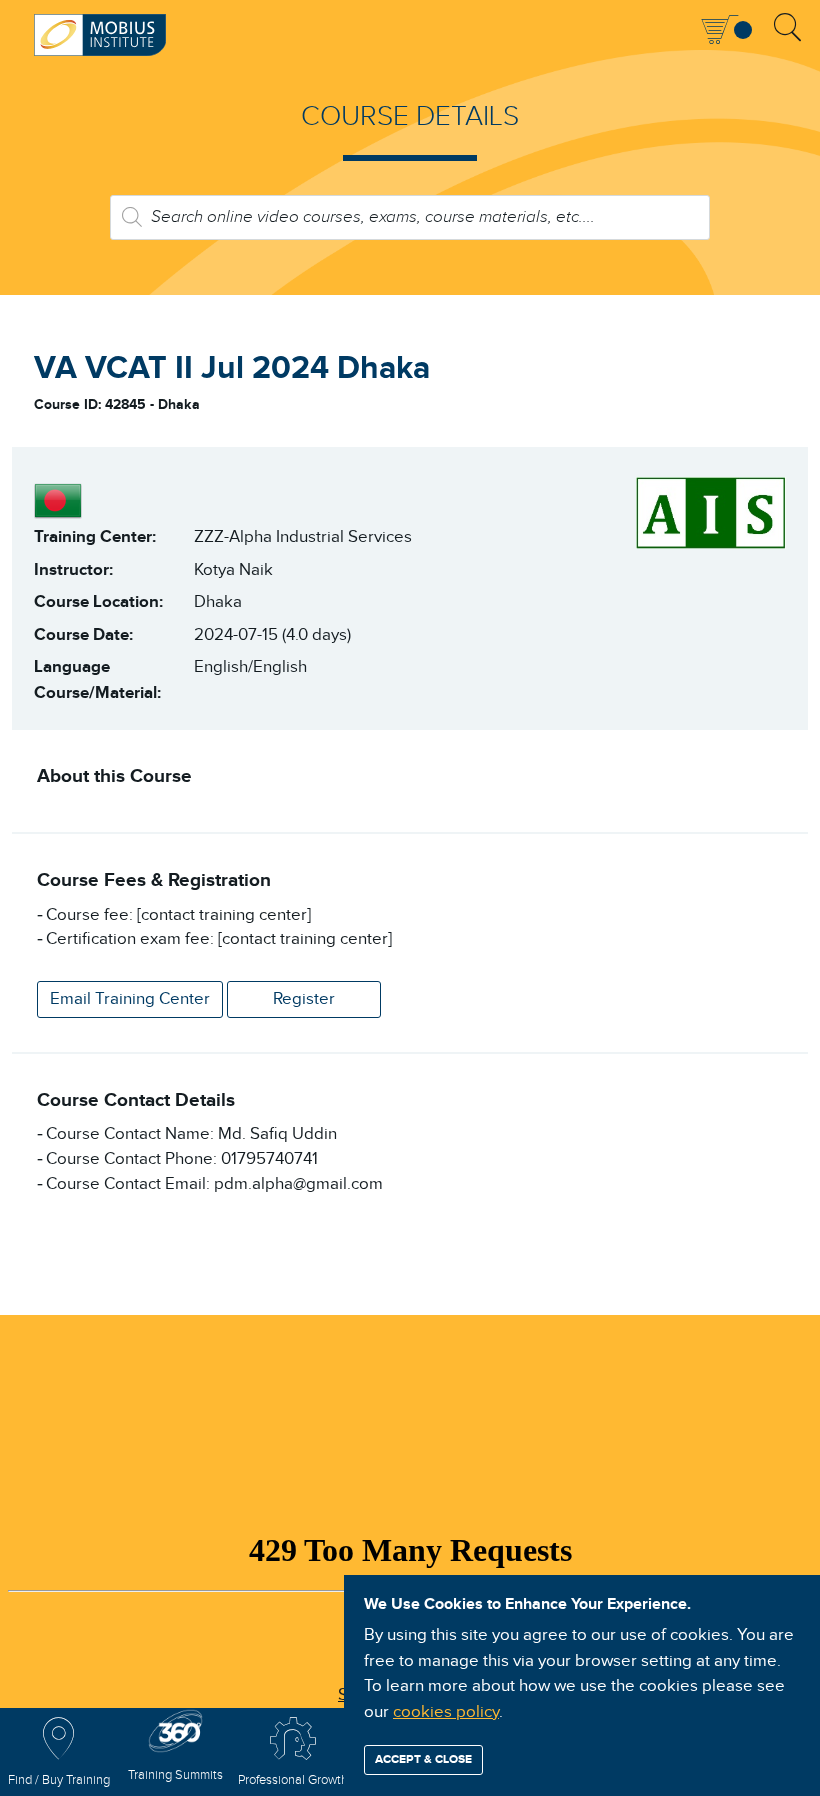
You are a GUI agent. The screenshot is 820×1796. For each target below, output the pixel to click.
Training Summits (175, 1775)
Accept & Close (423, 1759)
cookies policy (446, 1712)
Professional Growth (293, 1780)
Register (304, 999)
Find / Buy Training (59, 1780)
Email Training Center (130, 999)
